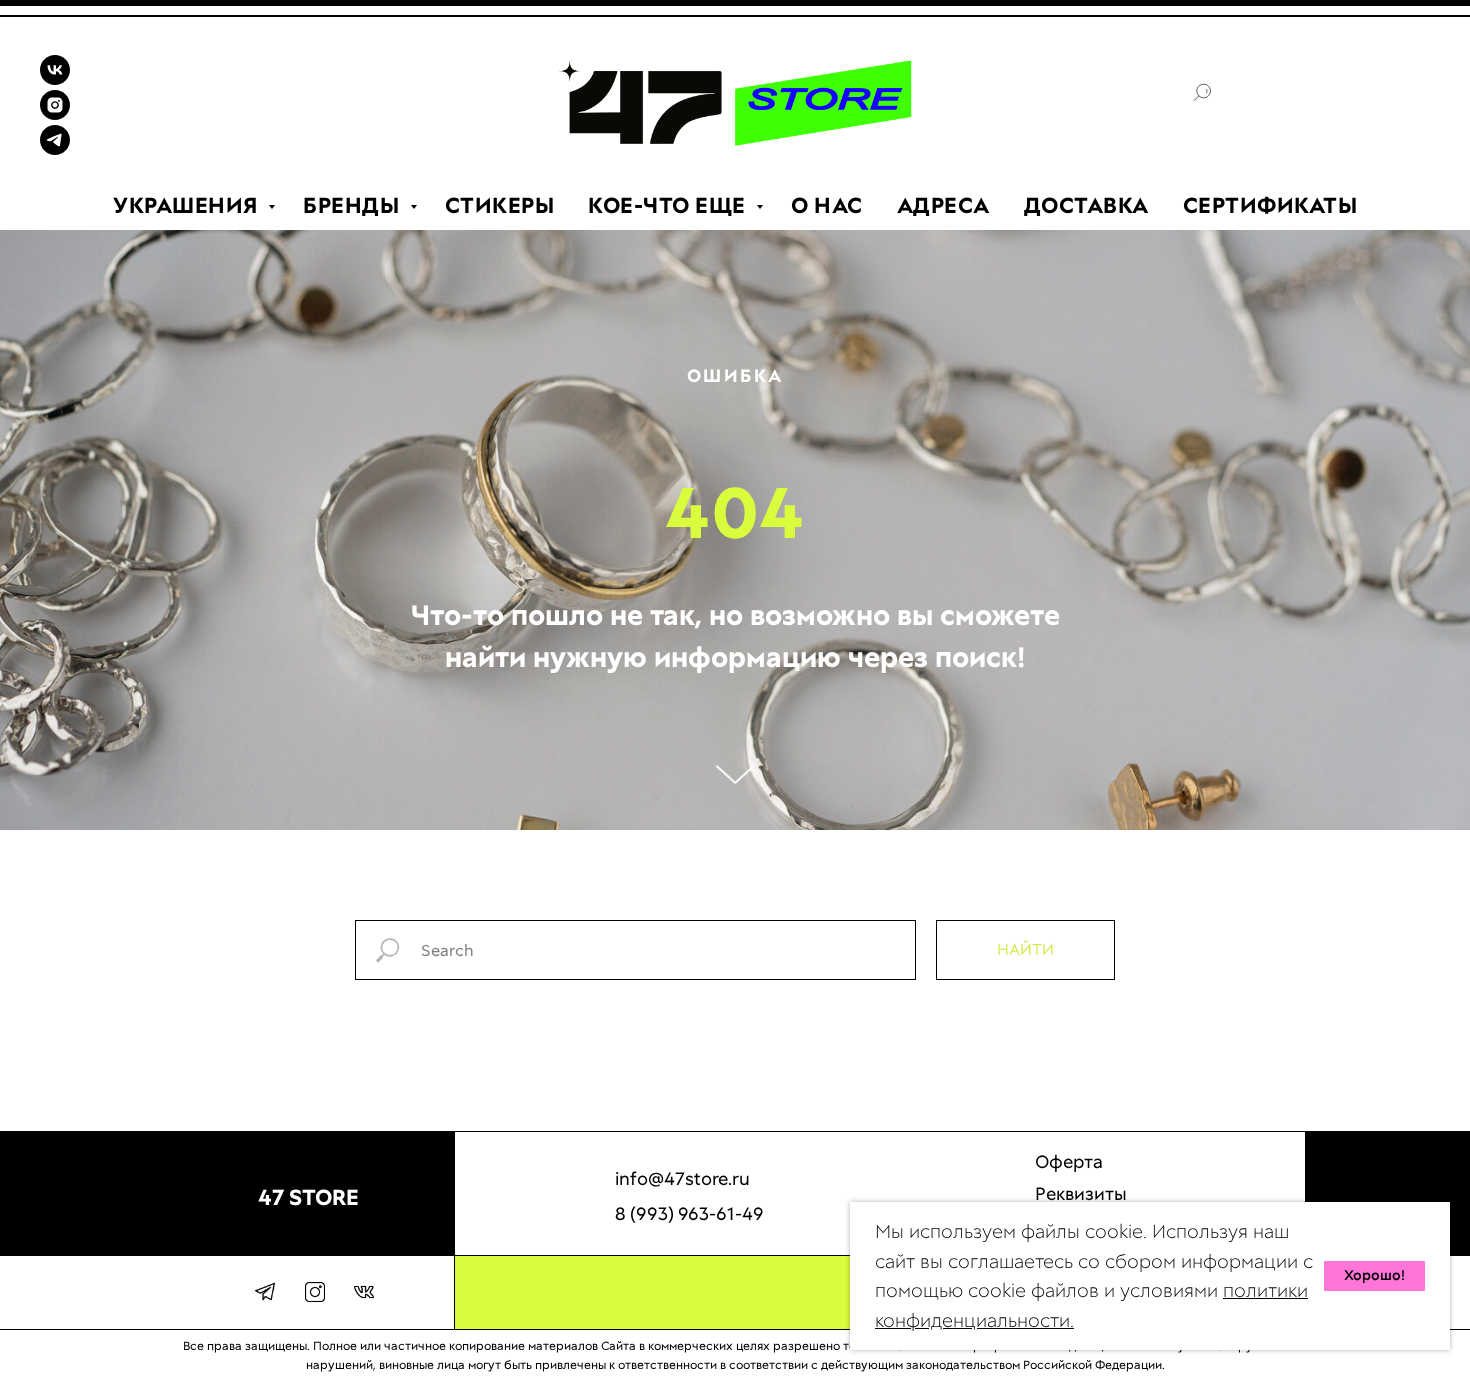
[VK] (55, 79)
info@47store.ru (682, 1178)
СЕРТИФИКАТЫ (1270, 205)
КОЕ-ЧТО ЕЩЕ (669, 205)
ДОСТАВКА (1086, 205)
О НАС (827, 205)
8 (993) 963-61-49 (689, 1213)
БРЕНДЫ (354, 205)
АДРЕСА (943, 205)
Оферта (1069, 1161)
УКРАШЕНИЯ (188, 205)
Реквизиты (1081, 1193)
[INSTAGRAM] (55, 114)
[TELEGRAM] (55, 149)
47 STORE (308, 1197)
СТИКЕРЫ (500, 205)
